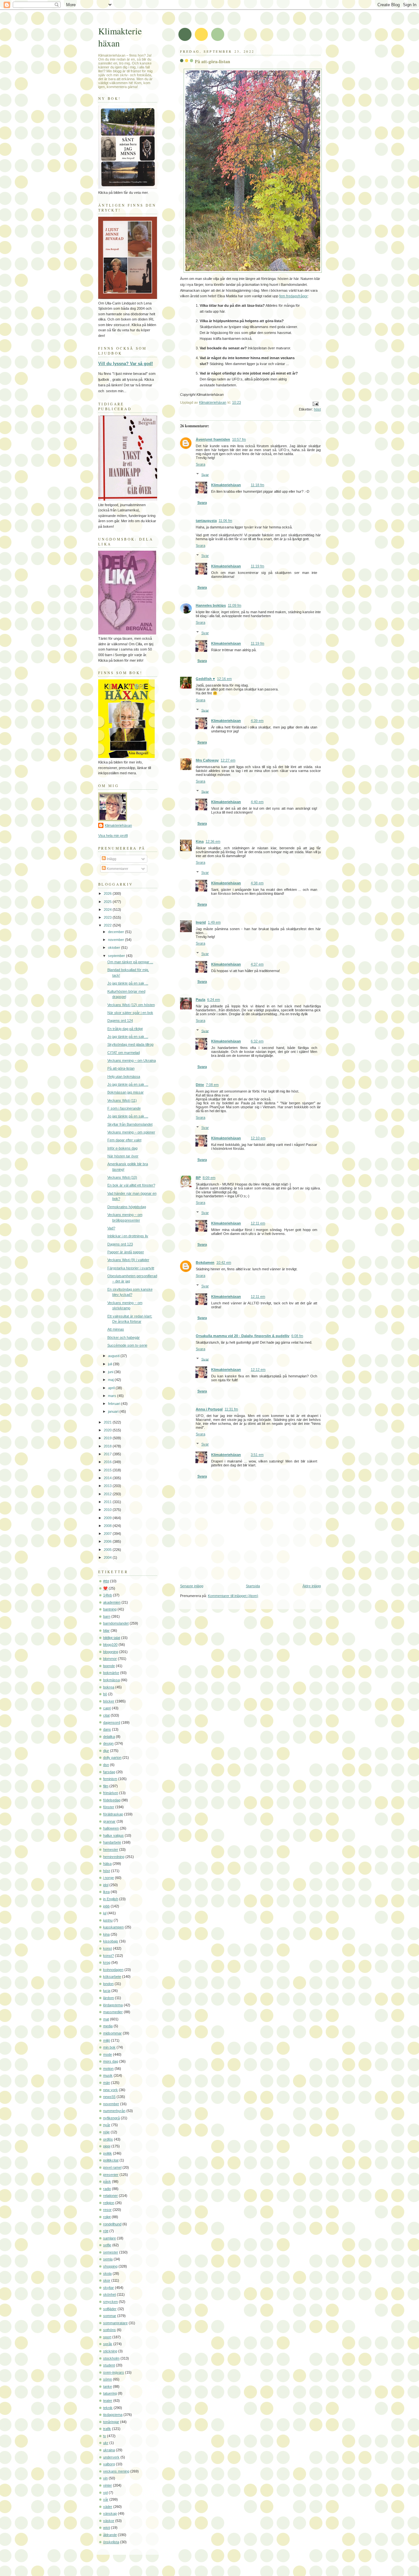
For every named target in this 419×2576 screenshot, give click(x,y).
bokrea (109, 1687)
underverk (111, 2457)
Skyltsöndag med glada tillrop (130, 1044)
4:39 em (257, 721)
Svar (205, 474)
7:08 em (212, 1085)
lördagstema (113, 2005)
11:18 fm (257, 485)
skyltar (109, 2288)
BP (198, 1178)
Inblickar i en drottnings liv (128, 1236)
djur (106, 1751)
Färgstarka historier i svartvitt (131, 1268)
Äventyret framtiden (213, 439)
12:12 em (258, 1370)
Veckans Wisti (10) (122, 1177)
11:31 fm (231, 1409)
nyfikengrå (111, 2118)
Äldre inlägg (312, 1586)
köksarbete (112, 1977)
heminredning (114, 1857)
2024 (108, 910)
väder (108, 2507)
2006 (108, 1541)
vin (105, 2478)
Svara (200, 464)
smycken (110, 2302)
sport (107, 2337)
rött (106, 2231)
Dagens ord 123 (120, 1244)
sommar (110, 2316)
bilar (106, 1630)
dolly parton (112, 1757)
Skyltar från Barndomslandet (130, 1124)
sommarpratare (115, 2323)
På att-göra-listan (121, 1068)
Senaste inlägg (192, 1586)
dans (107, 1729)
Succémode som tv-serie (127, 1345)
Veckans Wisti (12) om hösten (131, 1005)
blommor (110, 1659)
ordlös (108, 2139)
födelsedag (112, 1800)
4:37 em (257, 964)
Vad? (111, 1228)
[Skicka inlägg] (315, 404)
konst (108, 1948)
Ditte (200, 1085)
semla (108, 2259)
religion (109, 2203)
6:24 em (214, 1000)
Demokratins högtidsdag (127, 1207)
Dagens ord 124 (120, 1021)
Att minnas (116, 1329)
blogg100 (110, 1645)
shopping (110, 2266)
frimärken (111, 1793)
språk (108, 2344)
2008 (108, 1526)
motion (108, 2069)
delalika (109, 1737)
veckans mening (116, 2471)
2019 (108, 1438)
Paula (200, 1000)
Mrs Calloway (207, 760)
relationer (110, 2196)
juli (110, 1364)
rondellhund (112, 2224)
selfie (107, 2245)
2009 (108, 1518)
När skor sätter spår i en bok (130, 1013)
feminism (110, 1779)
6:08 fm (297, 1336)
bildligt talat (112, 1638)
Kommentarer (117, 869)
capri (107, 1708)
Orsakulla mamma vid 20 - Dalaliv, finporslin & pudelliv (243, 1336)
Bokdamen (205, 1262)
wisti (107, 2528)
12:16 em (224, 679)
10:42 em (224, 1262)
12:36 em (213, 841)
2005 (108, 1550)
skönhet (109, 2294)
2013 (108, 1486)
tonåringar (111, 2422)
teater (108, 2401)
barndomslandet (116, 1623)
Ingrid (201, 922)
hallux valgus (113, 1835)
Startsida (253, 1586)
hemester (111, 1849)
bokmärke (111, 1673)
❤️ (105, 1588)
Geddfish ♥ (205, 679)
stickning (110, 2351)
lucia (107, 1991)
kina (106, 1934)
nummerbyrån (114, 2111)
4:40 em (257, 802)
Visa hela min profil (113, 836)
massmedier (113, 2012)
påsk (107, 2181)
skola (107, 2273)
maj (111, 1380)
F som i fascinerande (124, 1108)
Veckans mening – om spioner (131, 1132)
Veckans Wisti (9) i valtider (128, 1260)
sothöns (109, 2330)
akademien (112, 1602)
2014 (108, 1478)
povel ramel (112, 2167)
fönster (109, 1807)
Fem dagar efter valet (124, 1140)
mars (113, 1396)
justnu (108, 1920)
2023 (108, 917)
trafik (107, 2429)
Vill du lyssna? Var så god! (126, 364)
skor (107, 2280)
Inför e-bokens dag (122, 1148)
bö (105, 1694)
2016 (108, 1462)
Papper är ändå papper (126, 1252)
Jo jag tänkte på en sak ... (128, 983)
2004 (108, 1557)
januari (114, 1411)
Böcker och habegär (124, 1337)
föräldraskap (113, 1814)
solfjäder (110, 2309)
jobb (106, 1906)
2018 (108, 1446)
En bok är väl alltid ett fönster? (131, 1185)
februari (115, 1404)
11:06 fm (225, 521)
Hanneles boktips (211, 605)
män (107, 2083)
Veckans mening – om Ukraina (132, 1060)
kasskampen (113, 1927)
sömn (108, 2379)
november (117, 940)
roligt (107, 2217)
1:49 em (214, 922)
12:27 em (228, 760)
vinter (108, 2485)
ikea (106, 1892)
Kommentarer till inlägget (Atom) (233, 1596)
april (112, 1388)
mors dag (111, 2061)
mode (108, 2054)
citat (106, 1715)
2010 (108, 1510)
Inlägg (111, 859)
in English (111, 1899)
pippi (107, 2146)
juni (111, 1372)
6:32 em (257, 1041)
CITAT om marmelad (124, 1053)
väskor (109, 2521)
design (108, 1743)
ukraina (109, 2450)
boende (109, 1666)
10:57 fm (239, 439)
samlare (109, 2238)
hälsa (107, 1864)
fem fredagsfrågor (293, 296)
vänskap (110, 2513)
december (117, 932)
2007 (108, 1534)
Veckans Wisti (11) (122, 1100)
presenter (111, 2175)
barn (107, 1616)
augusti (114, 1356)
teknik (108, 2408)
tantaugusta (206, 521)
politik (108, 2153)
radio (107, 2189)
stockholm (111, 2358)
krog (107, 1962)
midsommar (112, 2033)
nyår (107, 2125)
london (108, 1984)
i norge (109, 1878)
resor (107, 2210)
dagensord (112, 1722)
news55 (109, 2097)
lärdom (109, 1998)
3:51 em (257, 1455)
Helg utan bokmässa (124, 1076)
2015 (108, 1470)
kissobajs (111, 1941)
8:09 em (209, 1178)
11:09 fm (235, 605)
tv (105, 2436)
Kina (200, 841)
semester (111, 2252)
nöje (106, 2132)
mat (106, 2019)
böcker (109, 1701)
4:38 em (257, 883)
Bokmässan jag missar (126, 1092)
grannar (109, 1821)
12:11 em (258, 1223)
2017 (108, 1454)
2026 (108, 893)
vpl (105, 2493)
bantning (110, 1609)
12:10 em (258, 1138)
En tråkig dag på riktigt (125, 1029)
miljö (107, 2040)
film (106, 1786)
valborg (109, 2464)
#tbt (106, 1581)
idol (106, 1885)
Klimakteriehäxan (226, 485)
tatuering (110, 2393)
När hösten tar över (123, 1156)
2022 (108, 925)
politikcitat (111, 2160)
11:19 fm (257, 566)
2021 (108, 1422)
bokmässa (111, 1680)
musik (108, 2075)
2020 (108, 1430)
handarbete (112, 1842)
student (109, 2365)
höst (317, 409)
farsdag (109, 1772)
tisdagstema (113, 2415)
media (108, 2026)
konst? (109, 1956)
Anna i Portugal (209, 1409)
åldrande (110, 2535)
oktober (115, 948)
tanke (108, 2386)
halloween (111, 1828)
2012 (108, 1494)
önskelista (111, 2542)
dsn (106, 1765)
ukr (106, 2443)
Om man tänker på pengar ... (130, 962)
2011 (108, 1502)
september (117, 956)
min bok (109, 2047)
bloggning (111, 1652)
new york (110, 2090)
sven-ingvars (114, 2372)
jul (105, 1913)
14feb (108, 1595)
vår (106, 2499)
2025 (108, 902)
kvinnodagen (113, 1970)
